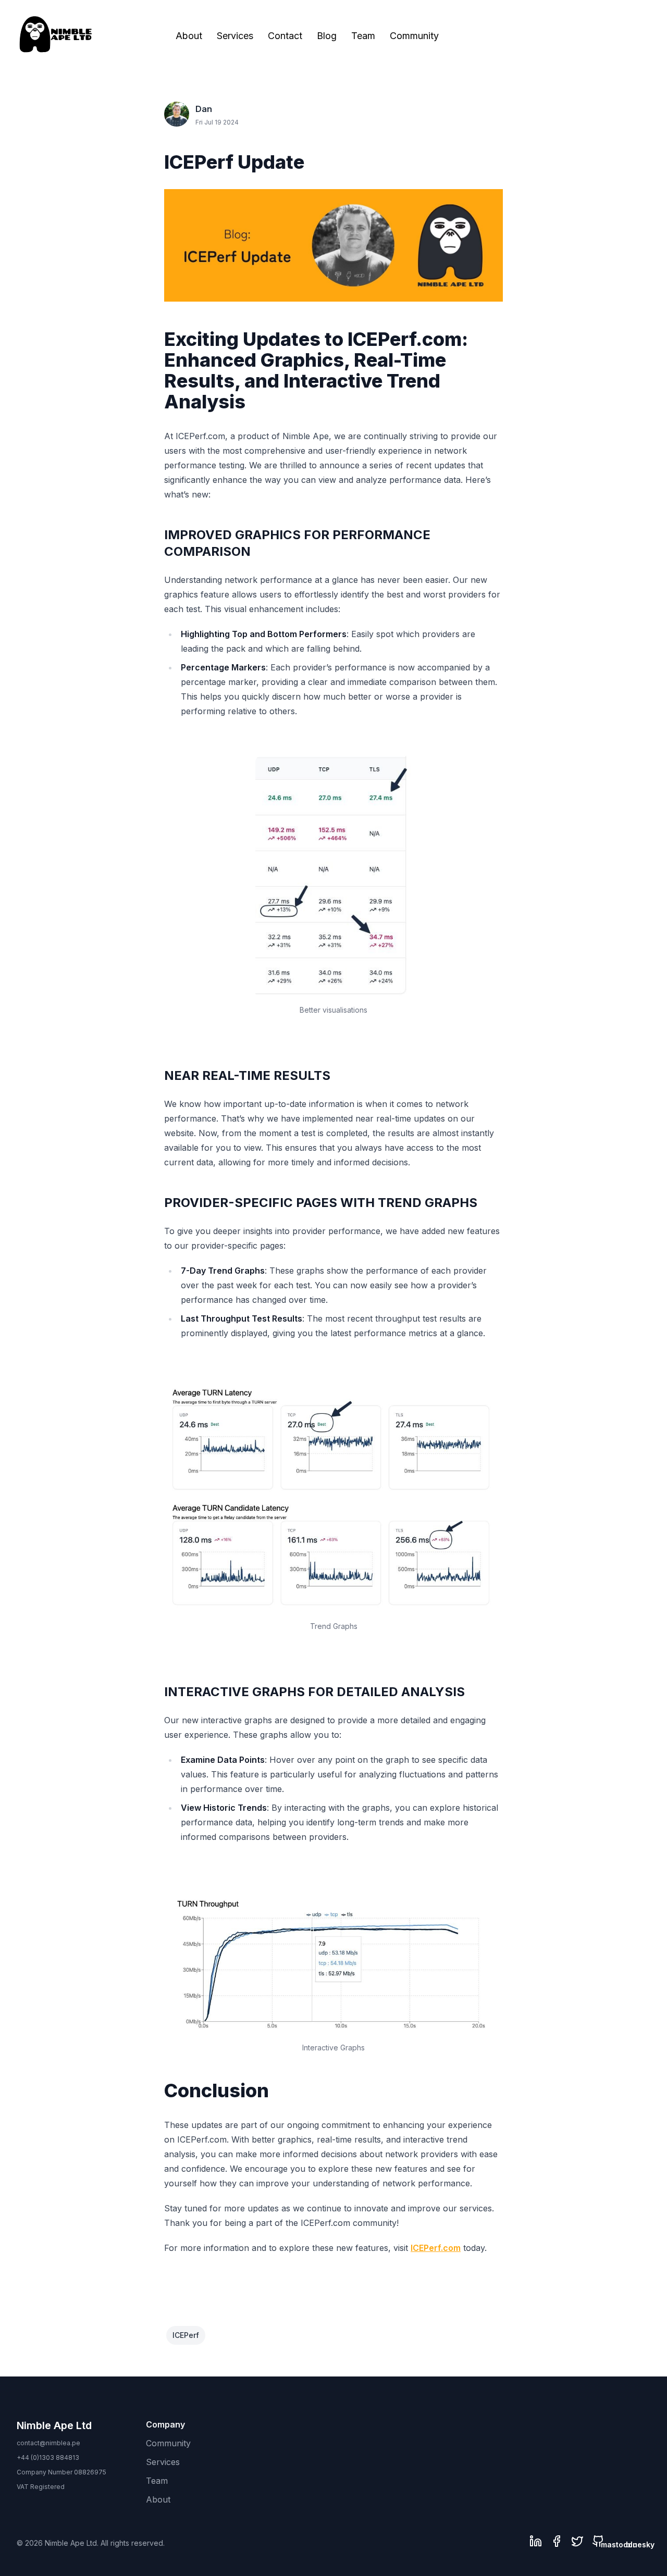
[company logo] (56, 34)
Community (414, 36)
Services (235, 36)
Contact (285, 36)
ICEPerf (186, 2335)
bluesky (640, 2544)
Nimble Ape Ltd (54, 2425)
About (189, 36)
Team (363, 36)
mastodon (619, 2544)
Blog (327, 36)
